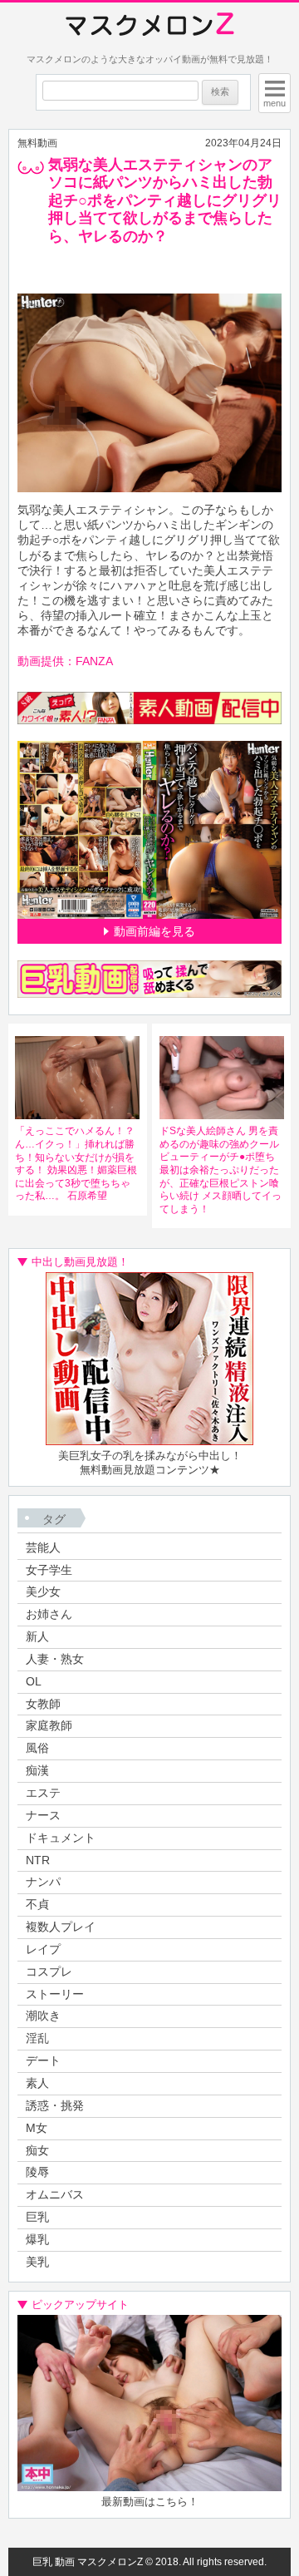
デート (43, 2060)
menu (274, 103)
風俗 (37, 1748)
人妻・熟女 (55, 1659)
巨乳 (37, 2217)
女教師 (43, 1704)
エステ (43, 1793)
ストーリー (55, 1994)
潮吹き (43, 2016)
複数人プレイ (61, 1927)
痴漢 (37, 1770)
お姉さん (49, 1614)
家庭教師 (49, 1725)
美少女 (43, 1591)
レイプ (43, 1949)
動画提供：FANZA (65, 661)
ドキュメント (61, 1838)
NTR (38, 1860)
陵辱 (37, 2172)
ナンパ (43, 1882)
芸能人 (43, 1547)
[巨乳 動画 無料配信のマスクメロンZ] (150, 25)
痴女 (37, 2150)
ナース (43, 1815)
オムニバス (55, 2194)
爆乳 (37, 2239)
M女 (37, 2128)
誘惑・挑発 (55, 2105)
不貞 (37, 1904)
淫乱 (37, 2038)
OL (34, 1681)
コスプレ (49, 1971)
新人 (37, 1636)
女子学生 (49, 1570)
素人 (37, 2083)
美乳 (37, 2262)
